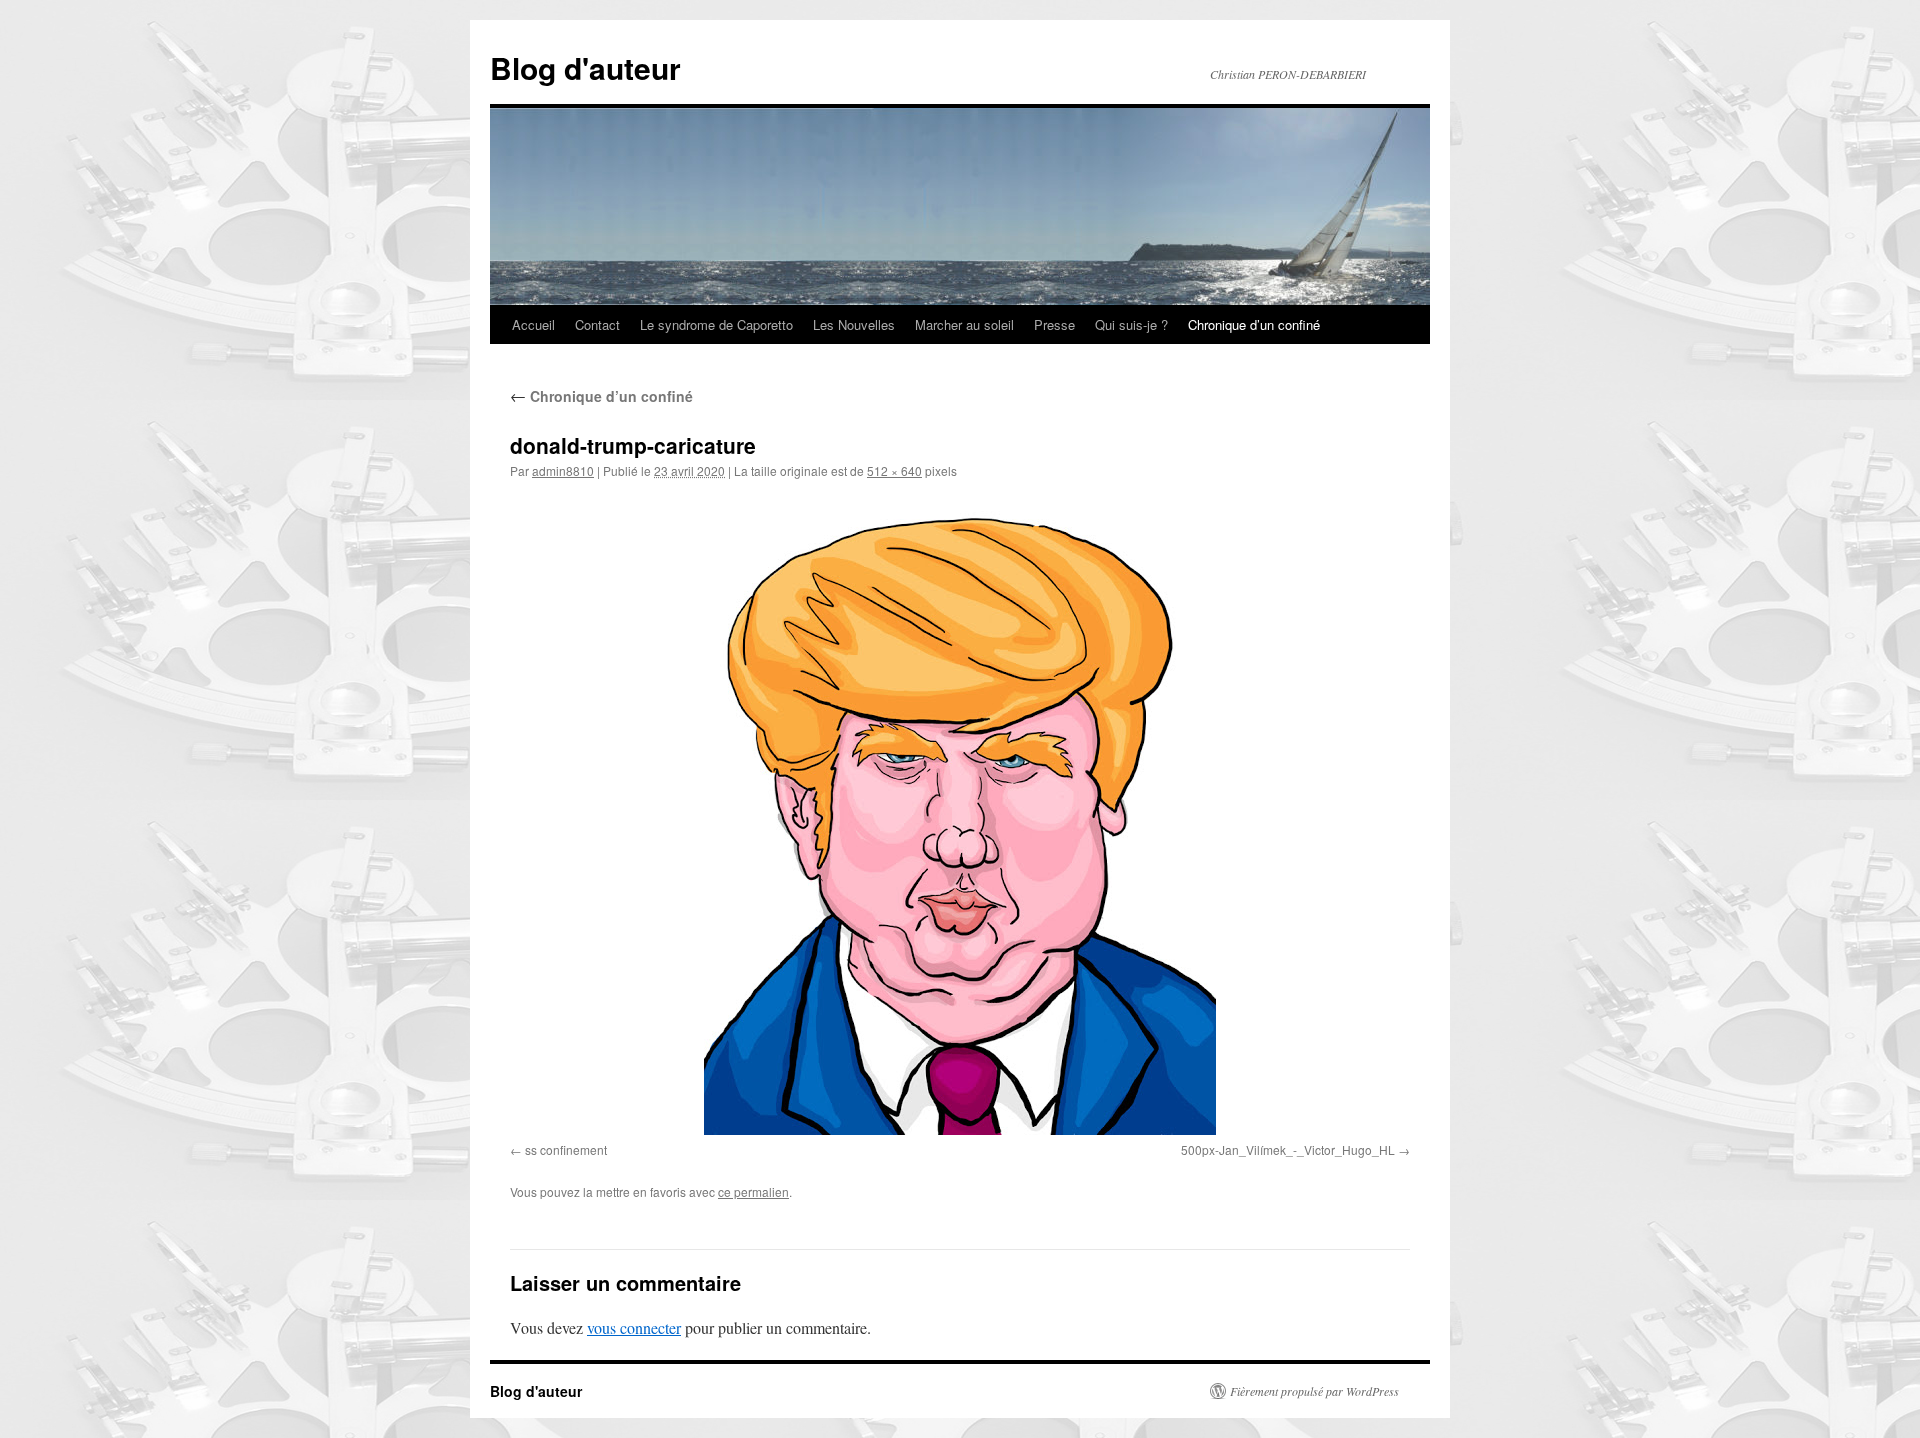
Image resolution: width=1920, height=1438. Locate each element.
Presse (1054, 324)
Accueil (533, 324)
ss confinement (566, 1149)
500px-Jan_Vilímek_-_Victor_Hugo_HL (1288, 1149)
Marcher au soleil (964, 324)
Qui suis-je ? (1131, 324)
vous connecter (634, 1327)
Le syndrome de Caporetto (716, 324)
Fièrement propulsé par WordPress (1314, 1391)
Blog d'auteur (585, 67)
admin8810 (563, 470)
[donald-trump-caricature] (960, 815)
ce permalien (753, 1191)
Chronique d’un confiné (1254, 324)
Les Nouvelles (854, 324)
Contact (597, 324)
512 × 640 (894, 470)
